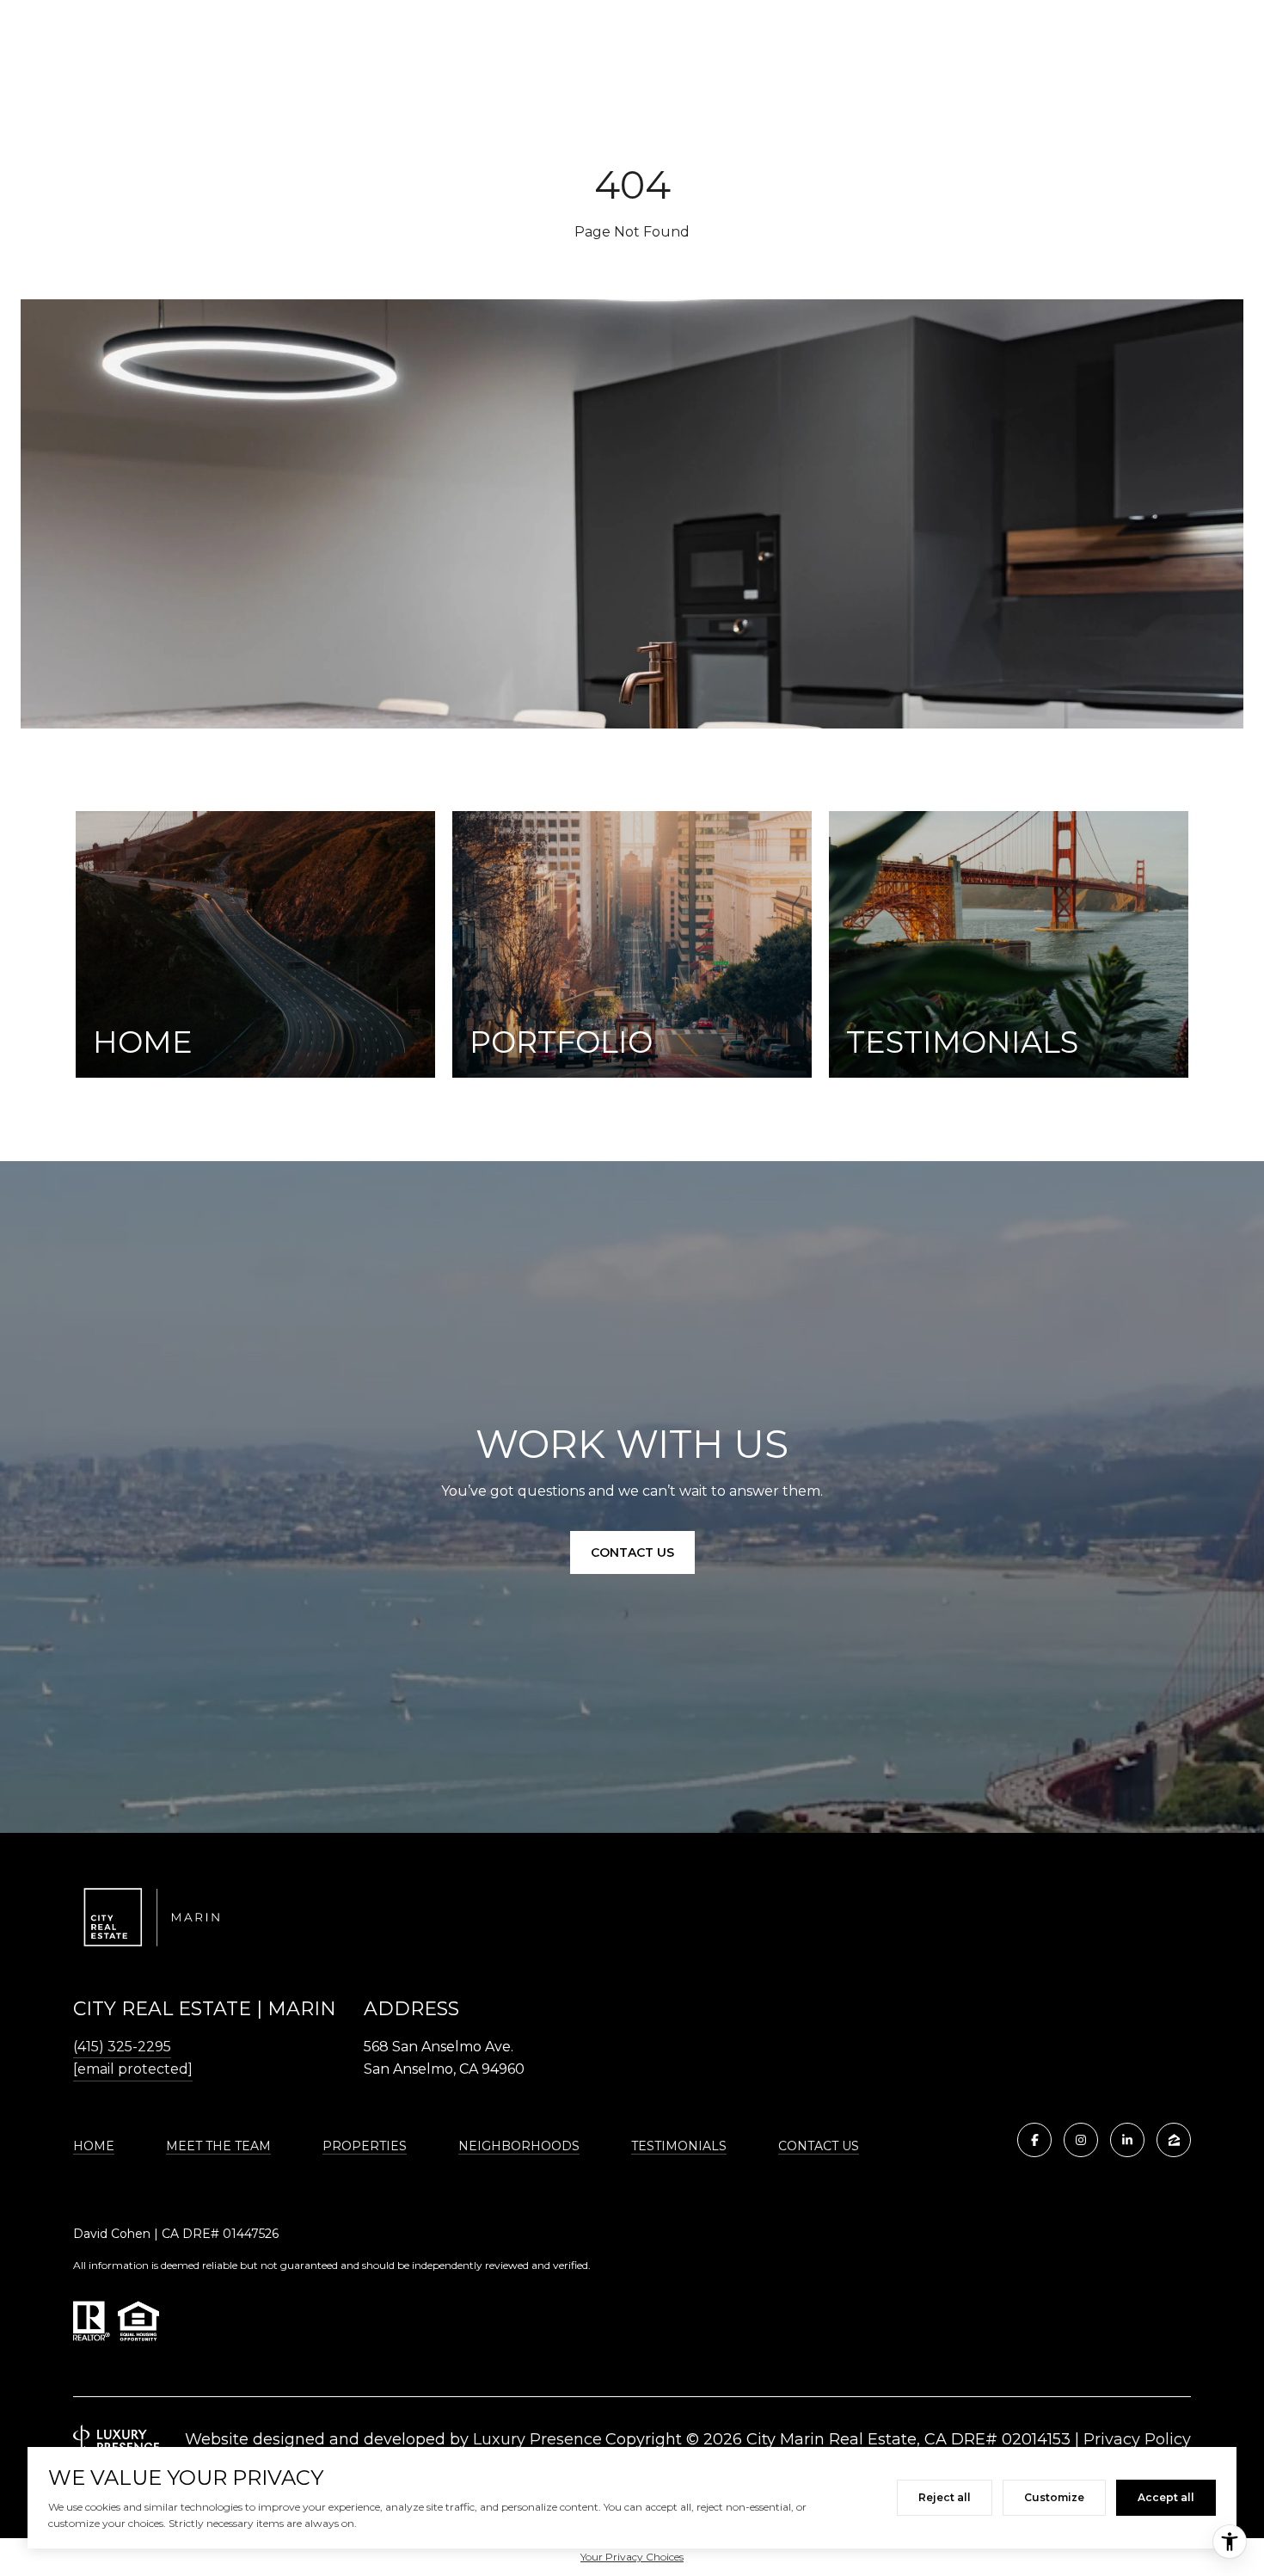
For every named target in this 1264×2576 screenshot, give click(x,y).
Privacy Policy (1137, 2439)
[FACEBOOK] (1034, 2140)
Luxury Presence (537, 2439)
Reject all (945, 2497)
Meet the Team (218, 2146)
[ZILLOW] (1174, 2140)
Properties (365, 2146)
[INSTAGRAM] (1081, 2140)
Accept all (1166, 2497)
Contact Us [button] (632, 1552)
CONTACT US (819, 2146)
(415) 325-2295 (122, 2047)
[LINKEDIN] (1127, 2140)
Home (94, 2146)
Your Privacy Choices (632, 2557)
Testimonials (679, 2146)
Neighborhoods (519, 2146)
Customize (1054, 2497)
